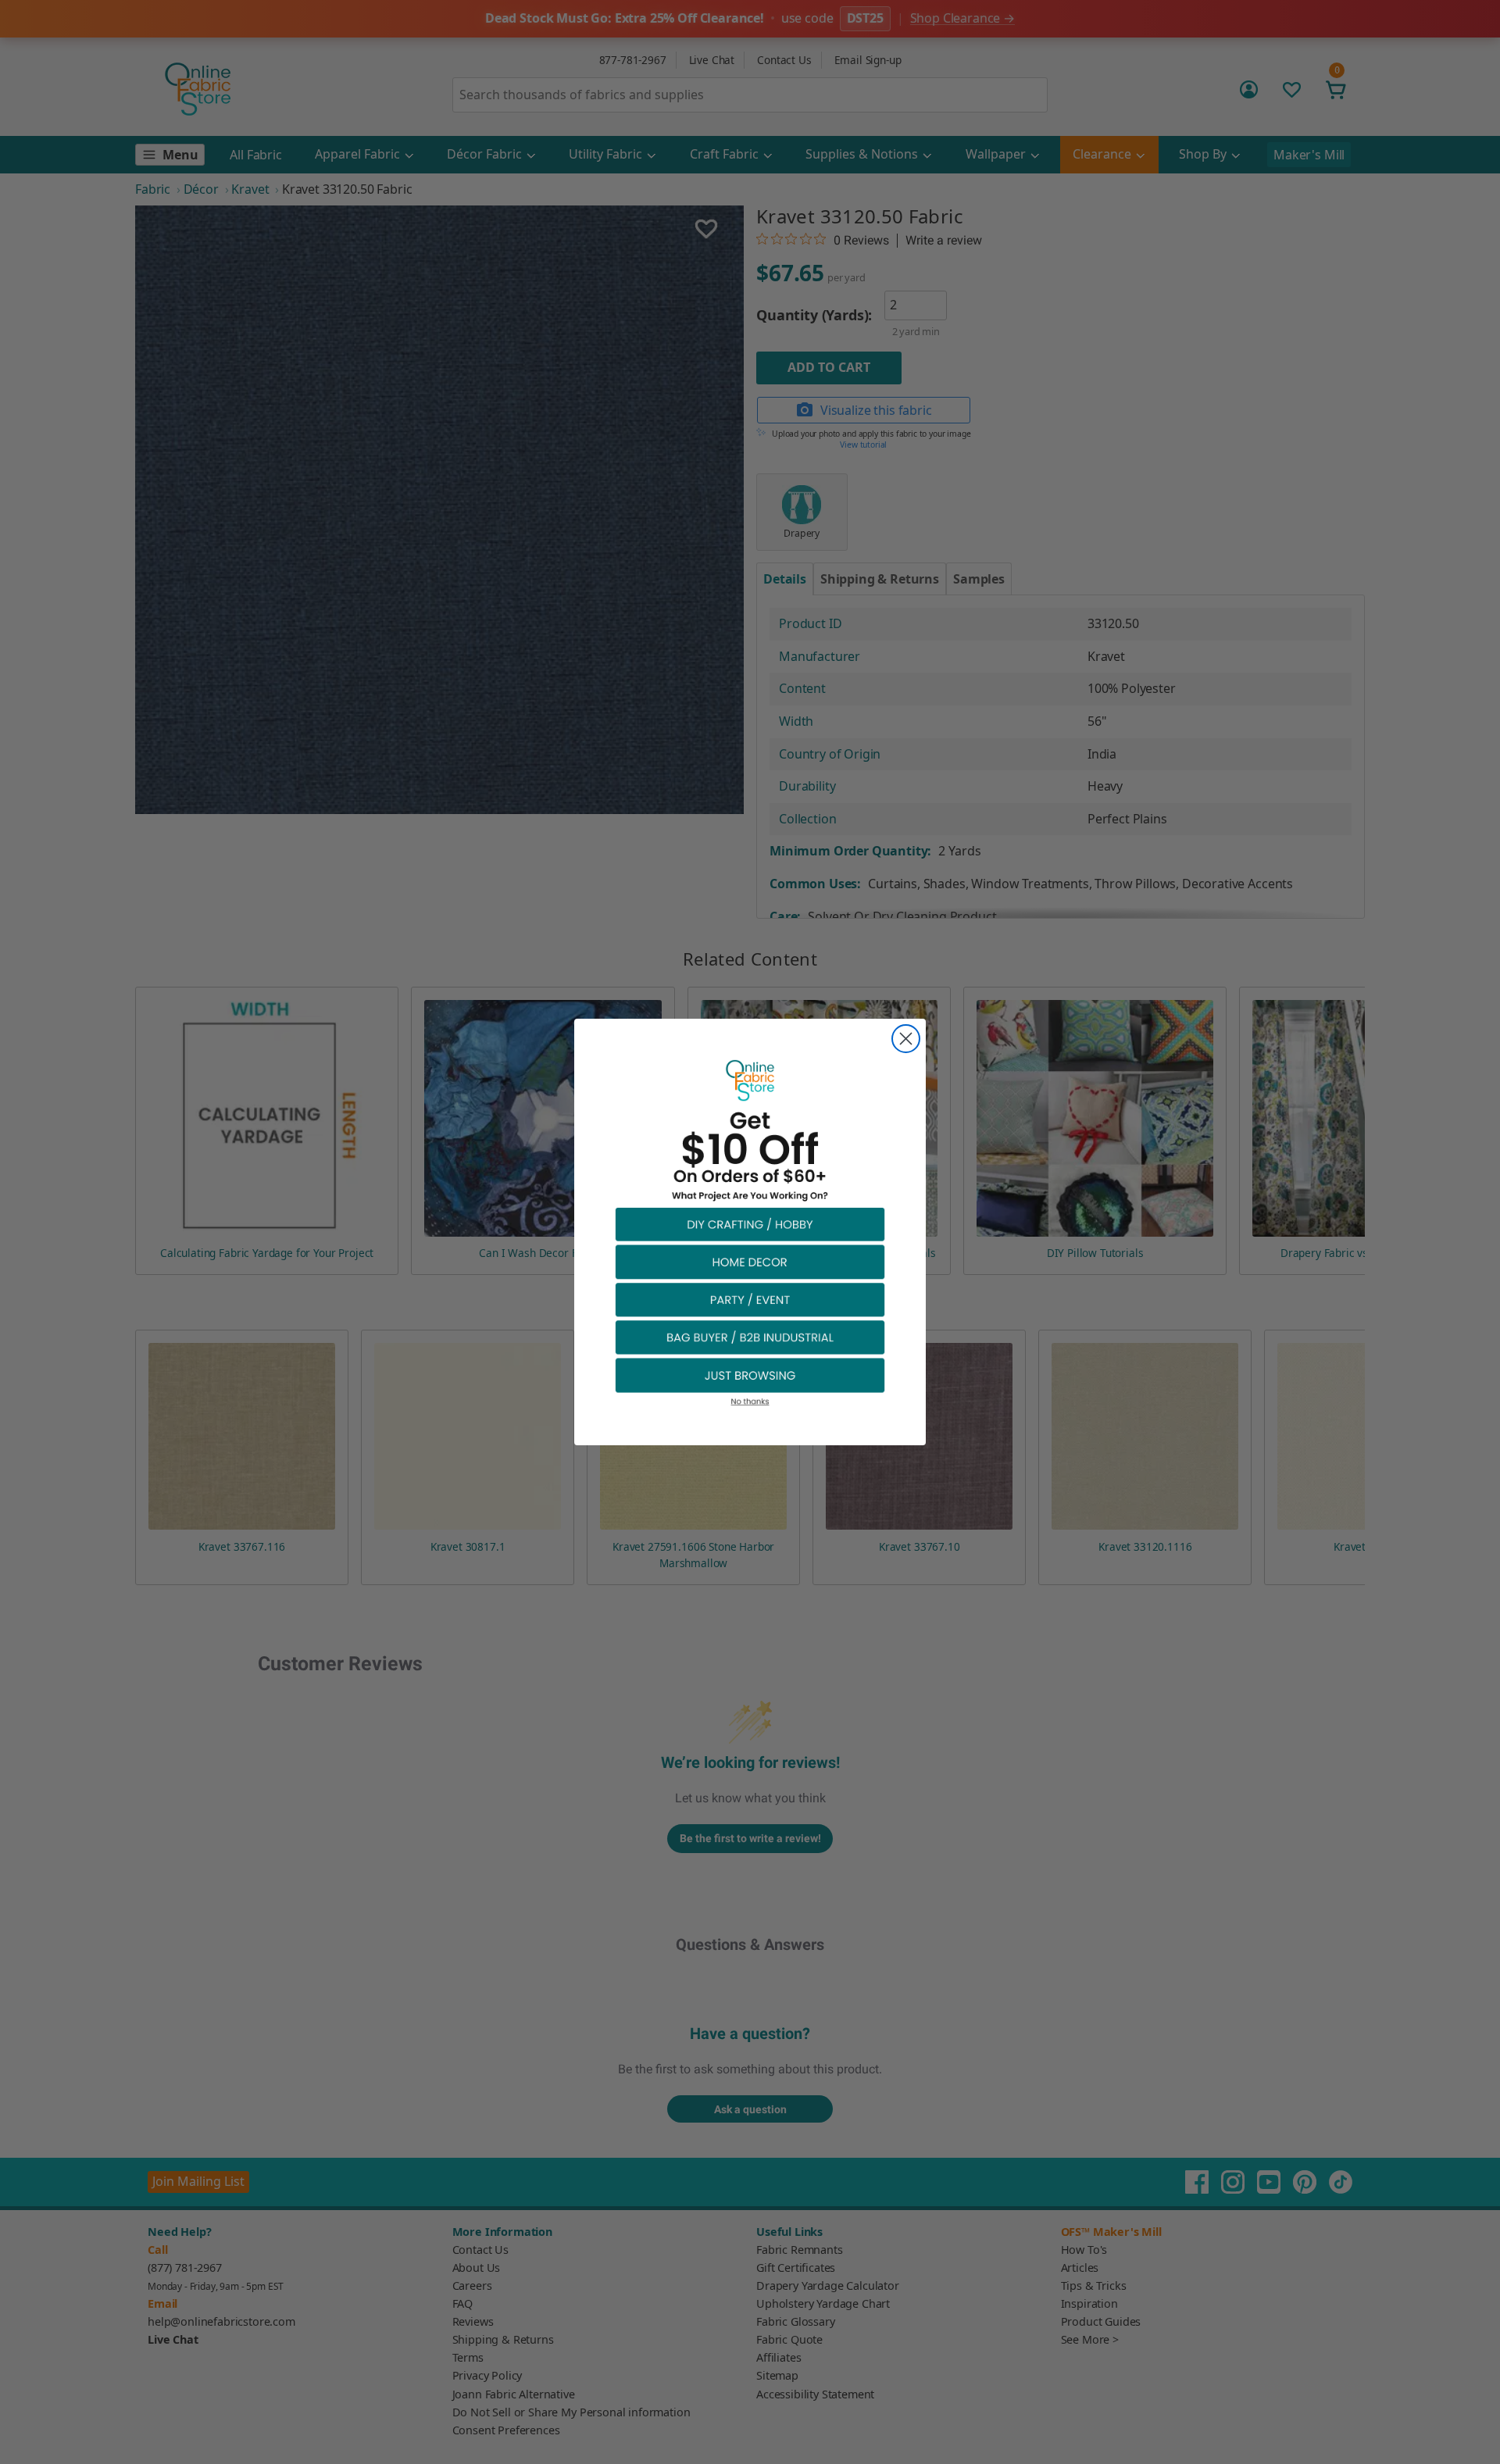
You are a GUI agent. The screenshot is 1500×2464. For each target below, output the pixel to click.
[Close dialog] (906, 1039)
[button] (750, 1224)
